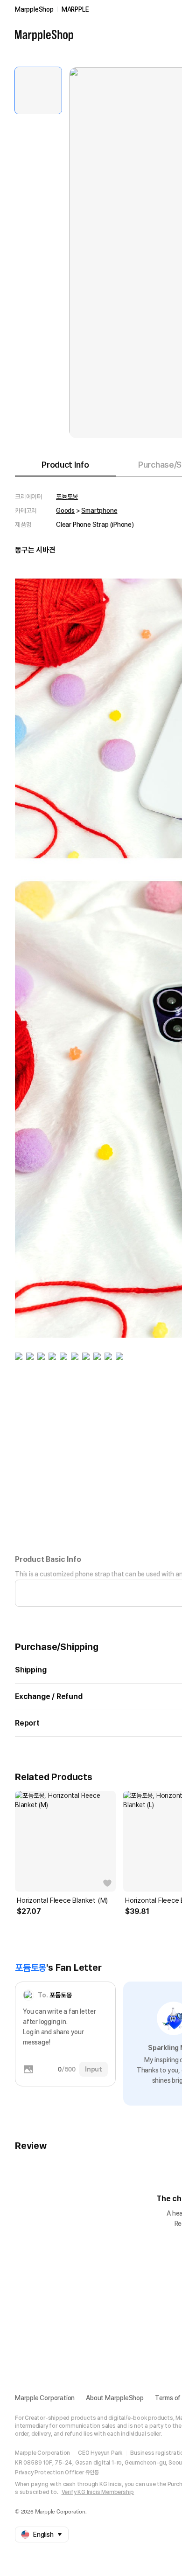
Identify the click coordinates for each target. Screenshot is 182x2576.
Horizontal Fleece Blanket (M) (62, 1900)
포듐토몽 (67, 497)
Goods (65, 511)
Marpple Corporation (45, 2398)
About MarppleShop (115, 2398)
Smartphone (99, 511)
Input (94, 2069)
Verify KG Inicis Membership (98, 2492)
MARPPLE (75, 9)
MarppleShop (34, 9)
